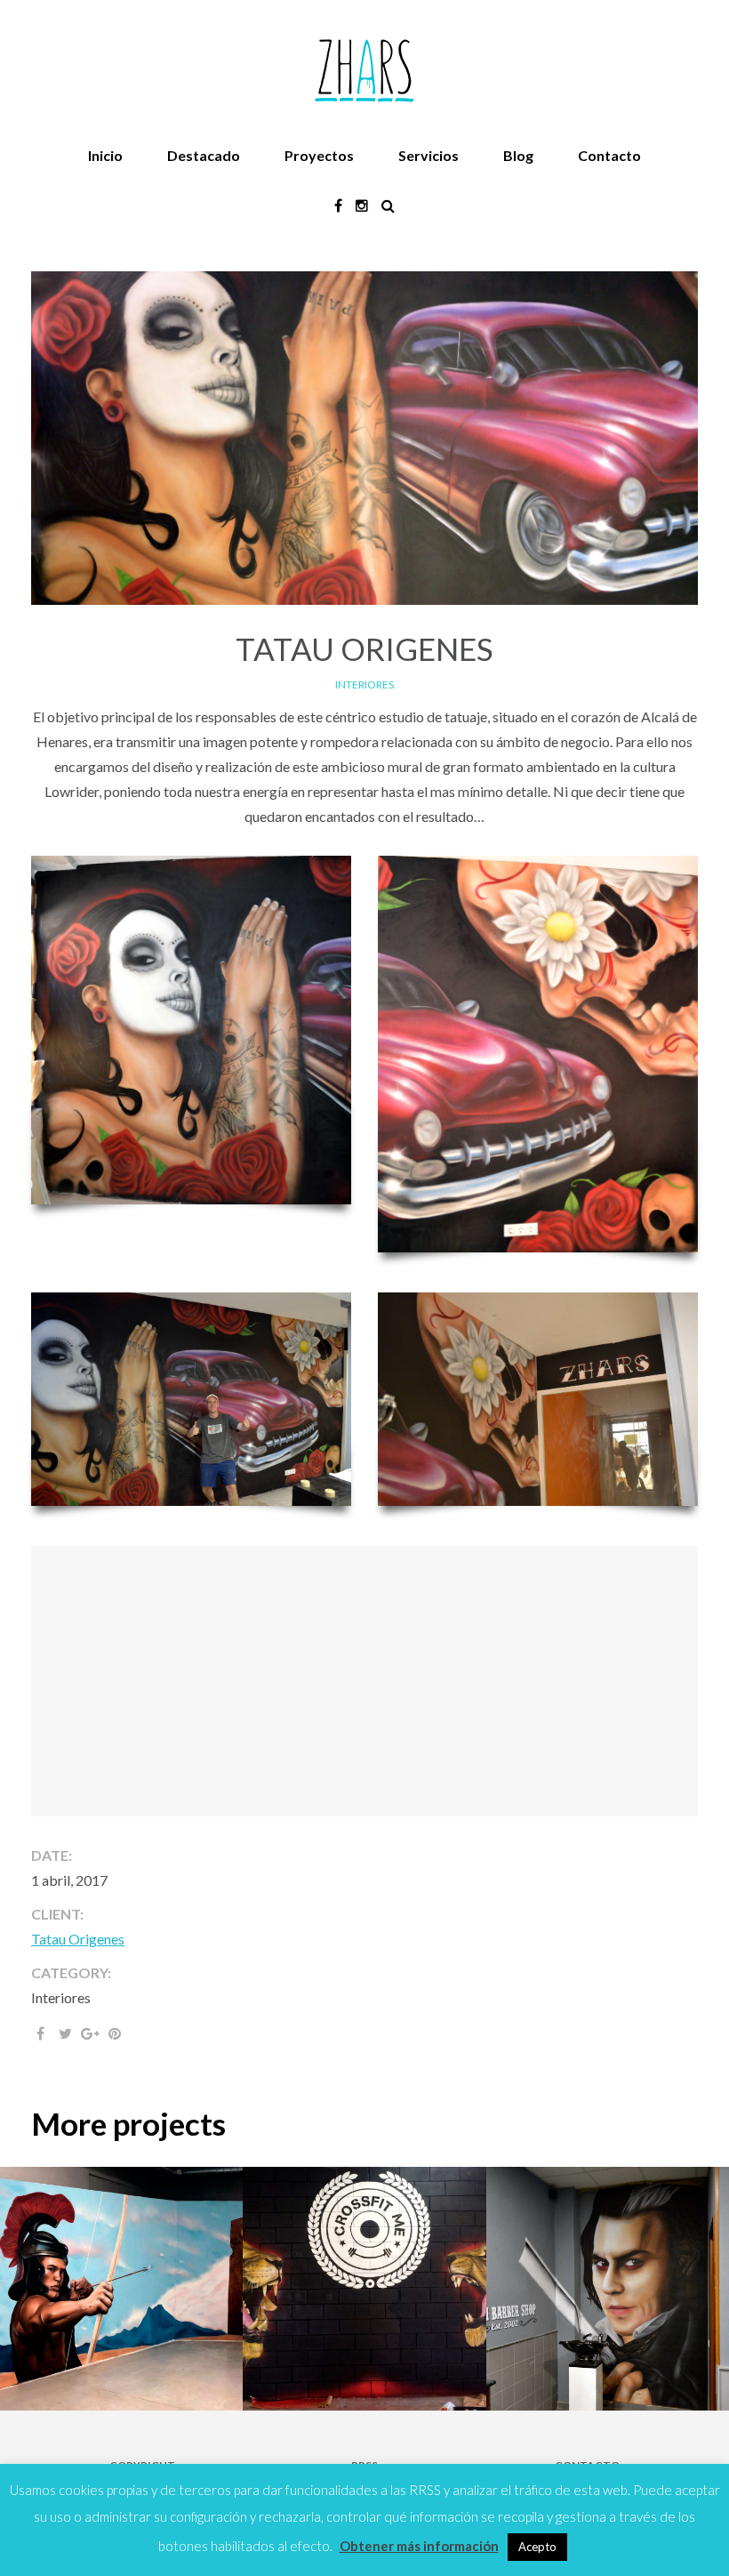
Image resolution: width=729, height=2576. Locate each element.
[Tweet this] (65, 2033)
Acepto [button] (537, 2547)
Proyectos (319, 155)
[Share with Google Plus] (90, 2033)
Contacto (609, 155)
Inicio (105, 155)
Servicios (429, 155)
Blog (518, 155)
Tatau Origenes (78, 1939)
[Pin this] (115, 2033)
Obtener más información (419, 2546)
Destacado (204, 155)
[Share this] (40, 2033)
